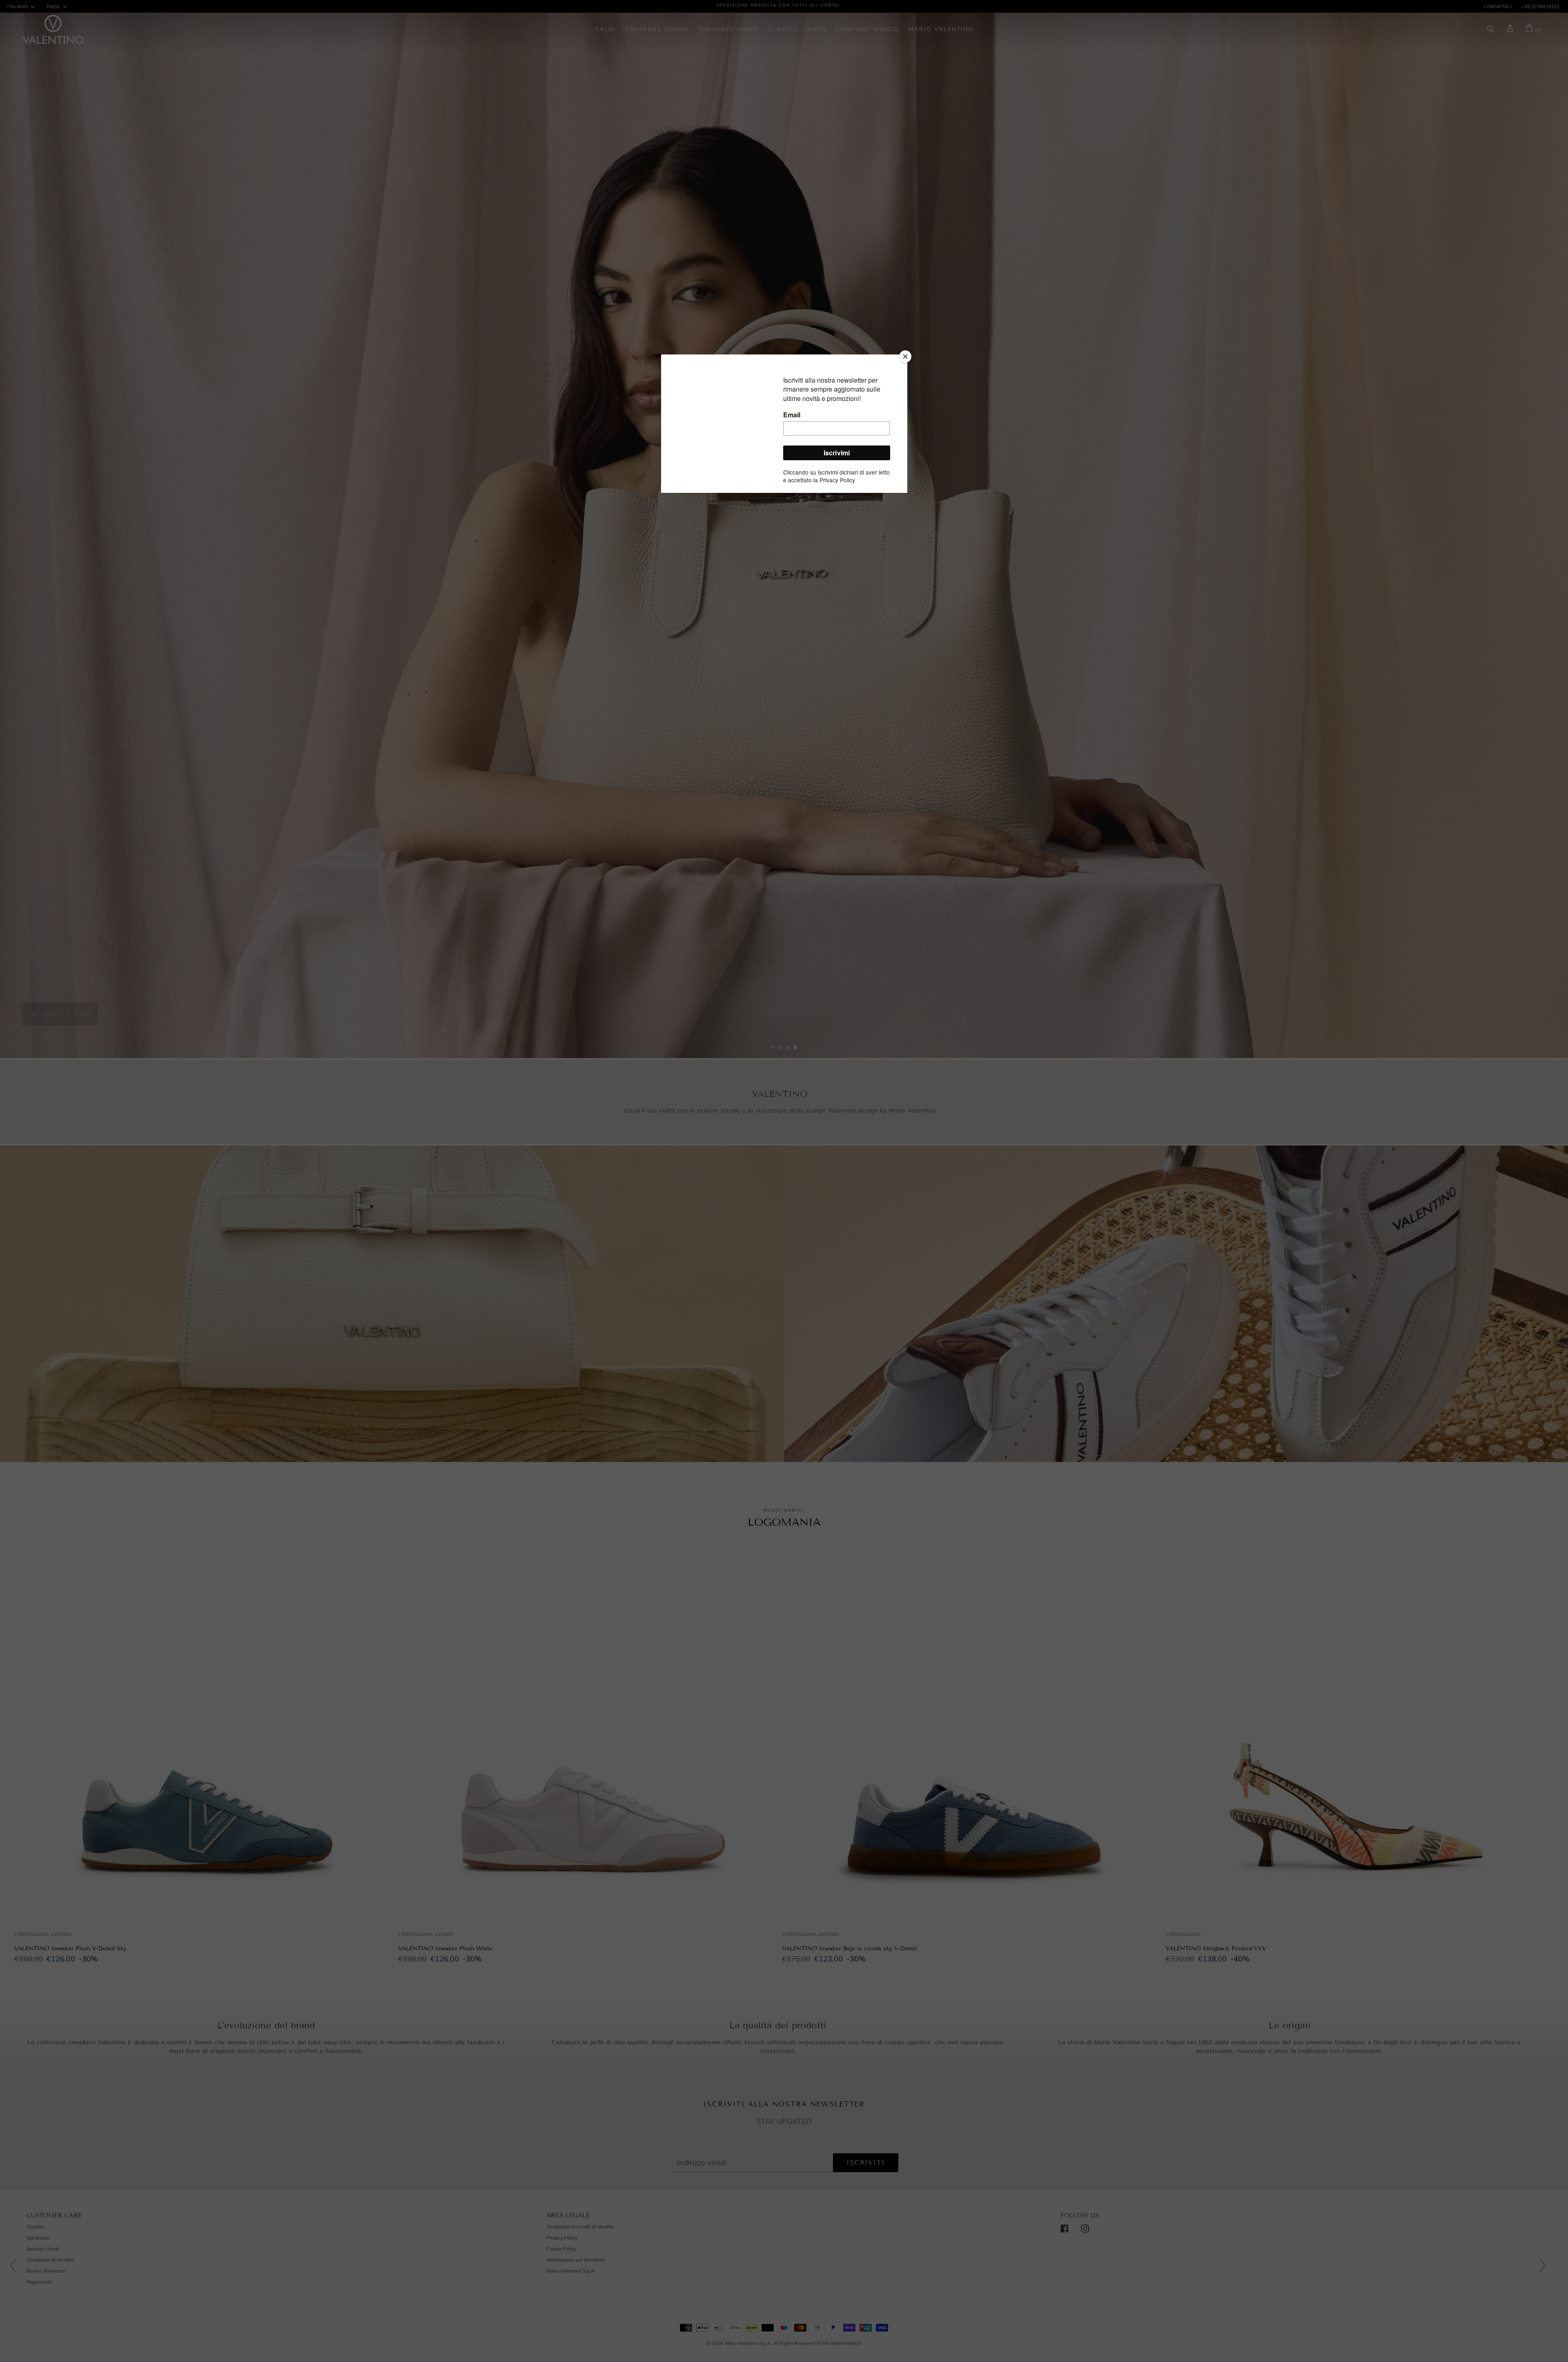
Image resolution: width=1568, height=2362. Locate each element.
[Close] (905, 357)
